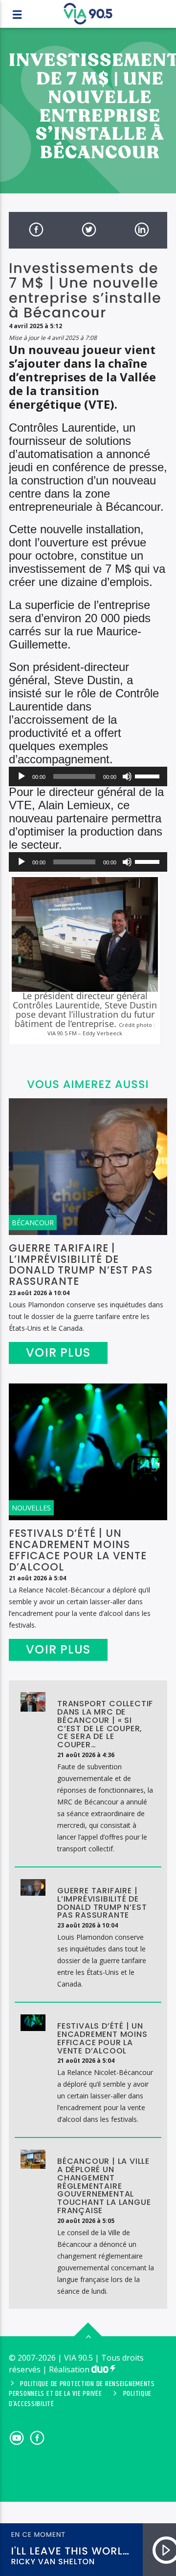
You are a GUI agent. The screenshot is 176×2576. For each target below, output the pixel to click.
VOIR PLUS (58, 1352)
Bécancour (33, 1223)
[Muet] (127, 776)
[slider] (149, 775)
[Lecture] (22, 776)
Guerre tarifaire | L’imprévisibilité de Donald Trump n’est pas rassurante (81, 1265)
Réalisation (70, 2369)
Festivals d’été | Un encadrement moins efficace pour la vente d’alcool (78, 1550)
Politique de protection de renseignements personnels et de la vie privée (82, 2389)
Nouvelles (31, 1508)
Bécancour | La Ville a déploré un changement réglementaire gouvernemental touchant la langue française (104, 2186)
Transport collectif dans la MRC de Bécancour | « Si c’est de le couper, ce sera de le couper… (105, 1724)
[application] (88, 776)
